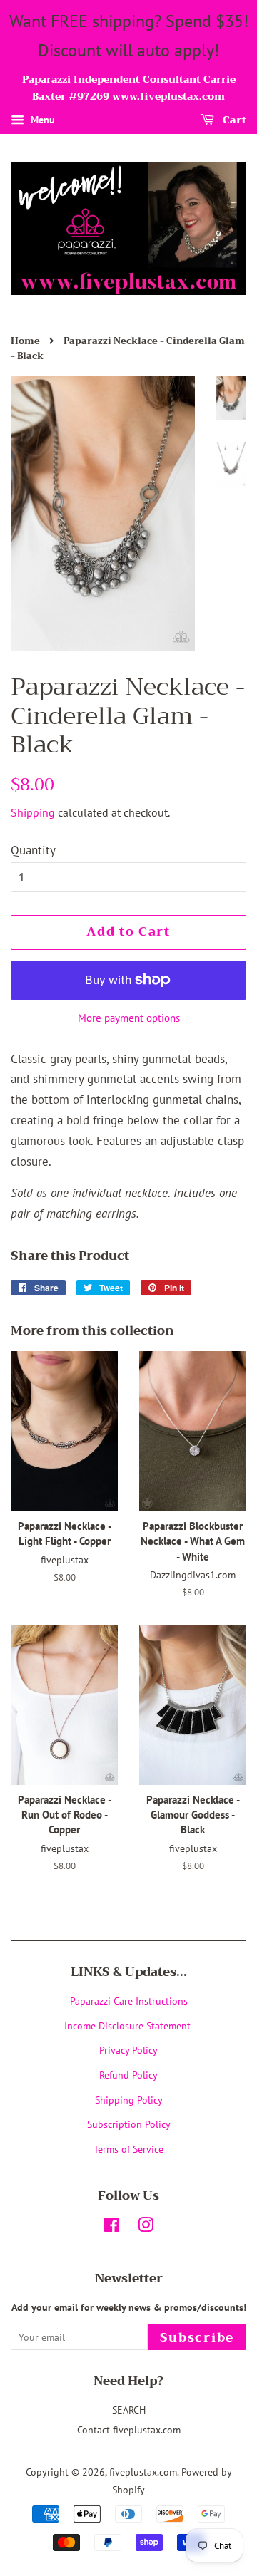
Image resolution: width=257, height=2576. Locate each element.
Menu (41, 120)
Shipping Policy (129, 2100)
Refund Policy (128, 2075)
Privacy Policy (128, 2050)
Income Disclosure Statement (129, 2026)
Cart (233, 120)
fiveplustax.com (143, 2472)
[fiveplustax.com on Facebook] (112, 2227)
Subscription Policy (129, 2124)
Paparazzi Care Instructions (129, 2001)
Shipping (33, 812)
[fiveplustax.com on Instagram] (146, 2227)
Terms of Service (128, 2149)
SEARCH (129, 2410)
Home (25, 341)
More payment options (129, 1018)
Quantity (33, 850)
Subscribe (197, 2338)
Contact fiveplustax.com (129, 2430)
